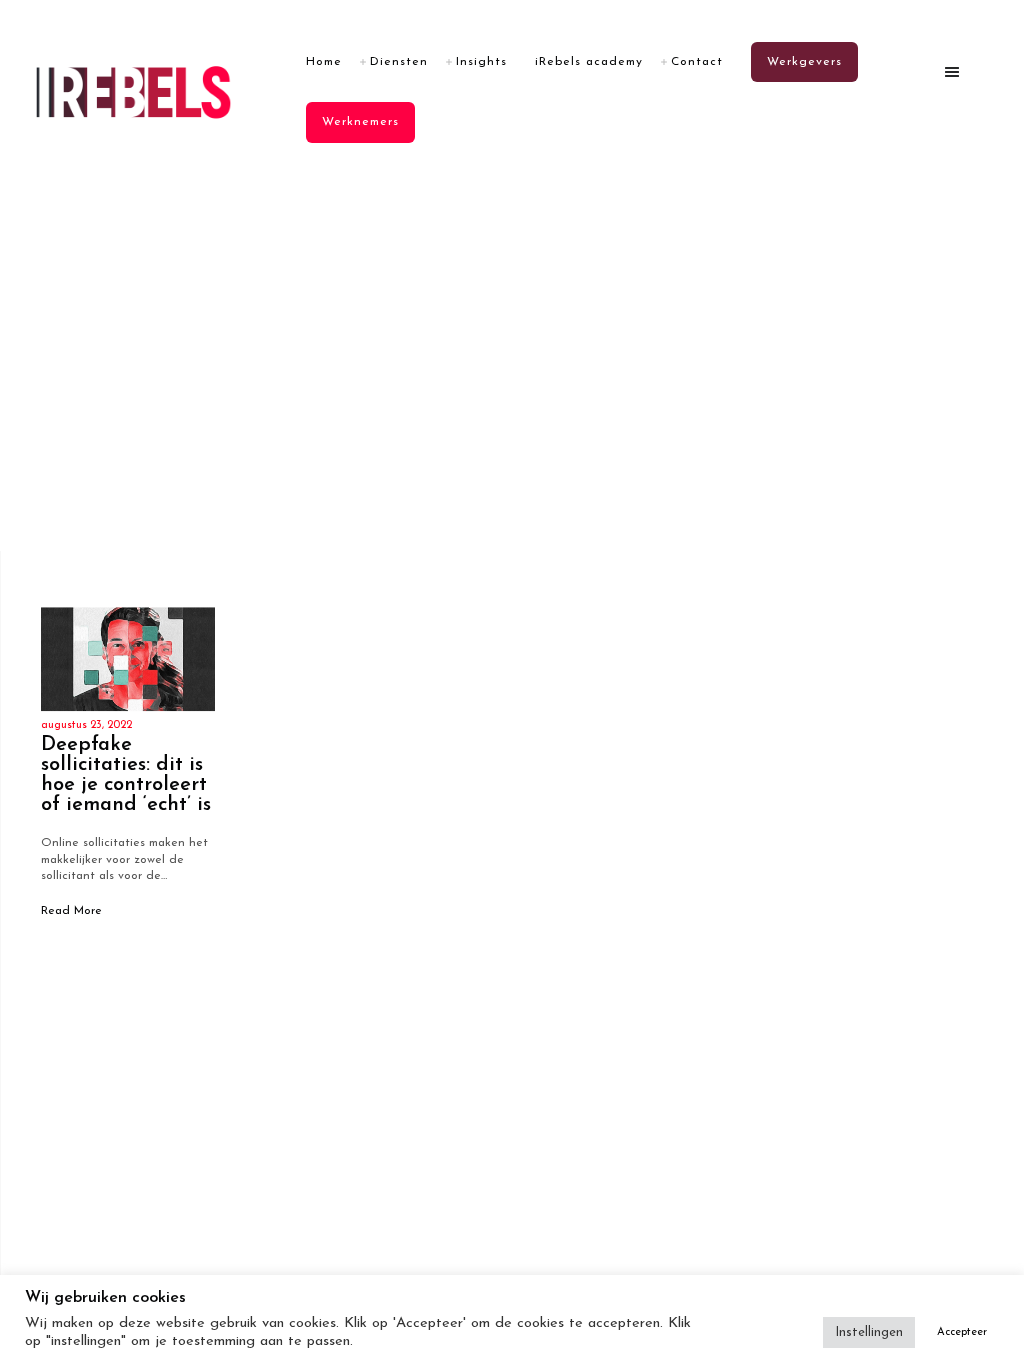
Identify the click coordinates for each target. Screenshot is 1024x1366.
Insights (481, 62)
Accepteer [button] (962, 1332)
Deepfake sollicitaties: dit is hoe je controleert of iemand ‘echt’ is (126, 775)
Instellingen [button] (869, 1332)
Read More (71, 911)
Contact (697, 62)
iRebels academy (589, 62)
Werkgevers (804, 62)
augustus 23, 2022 (86, 725)
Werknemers (360, 122)
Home (324, 62)
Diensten (399, 62)
